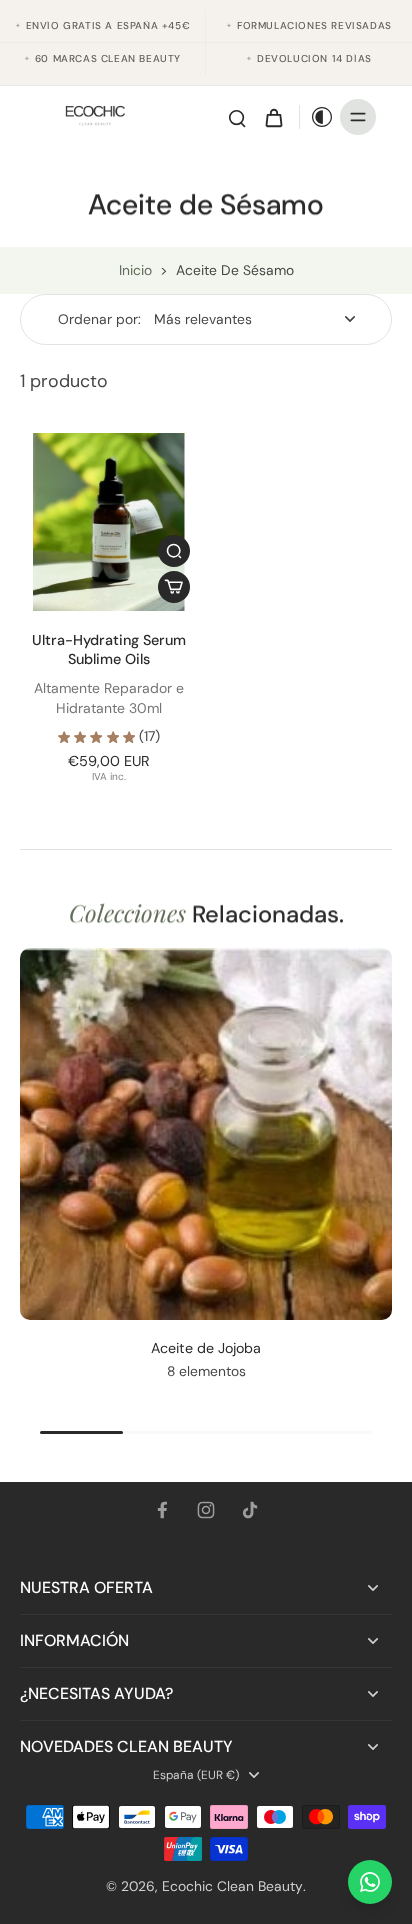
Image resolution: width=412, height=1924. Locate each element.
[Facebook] (162, 1510)
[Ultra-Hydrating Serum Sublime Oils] (109, 522)
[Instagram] (206, 1510)
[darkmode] (317, 117)
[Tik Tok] (250, 1510)
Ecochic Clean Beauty (232, 1886)
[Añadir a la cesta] (174, 587)
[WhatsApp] (370, 1882)
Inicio (135, 270)
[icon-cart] (273, 117)
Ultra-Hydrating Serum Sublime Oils (109, 649)
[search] (237, 117)
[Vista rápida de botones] (174, 551)
